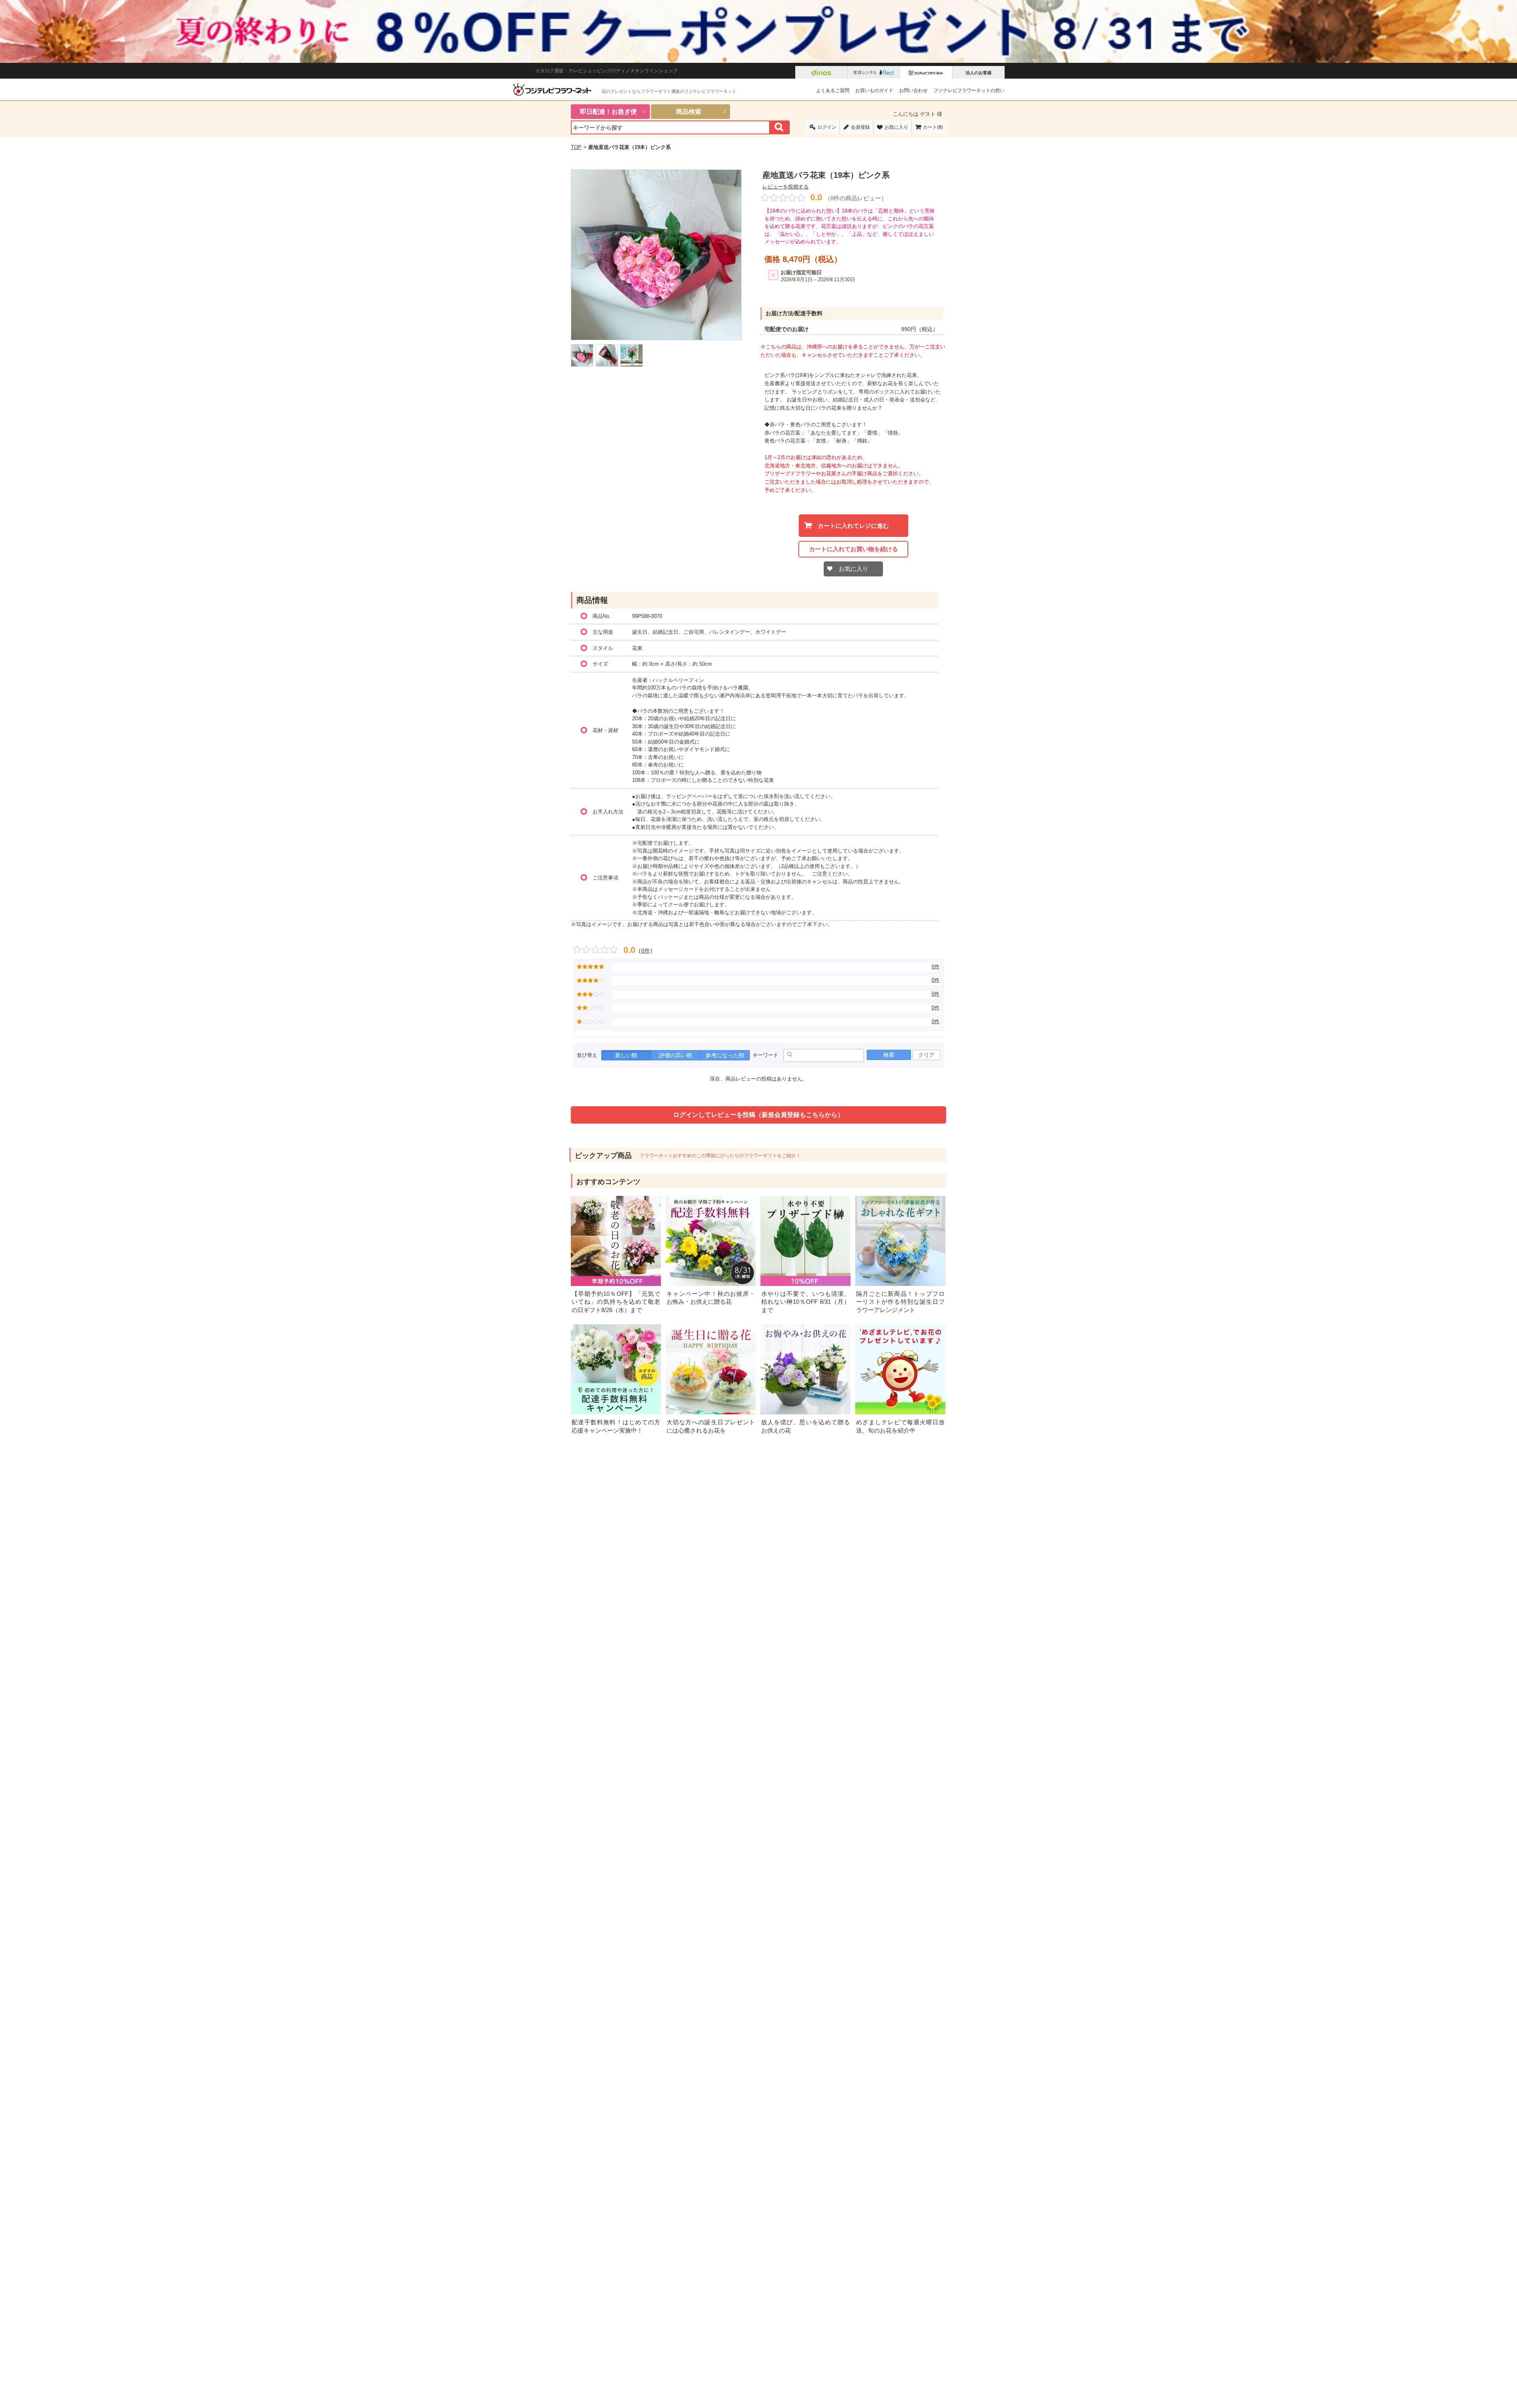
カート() (933, 127)
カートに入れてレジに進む (853, 526)
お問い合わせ (913, 90)
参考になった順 (725, 1055)
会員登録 (860, 127)
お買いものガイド (874, 90)
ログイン (827, 127)
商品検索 (689, 112)
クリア (926, 1055)
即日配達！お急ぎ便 (608, 112)
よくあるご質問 (833, 90)
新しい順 (626, 1055)
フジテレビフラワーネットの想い (969, 90)
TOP (576, 147)
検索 (889, 1055)
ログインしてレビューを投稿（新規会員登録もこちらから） (758, 1115)
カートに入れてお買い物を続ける (854, 549)
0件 (646, 951)
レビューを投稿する (786, 187)
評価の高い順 (676, 1055)
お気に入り (896, 127)
